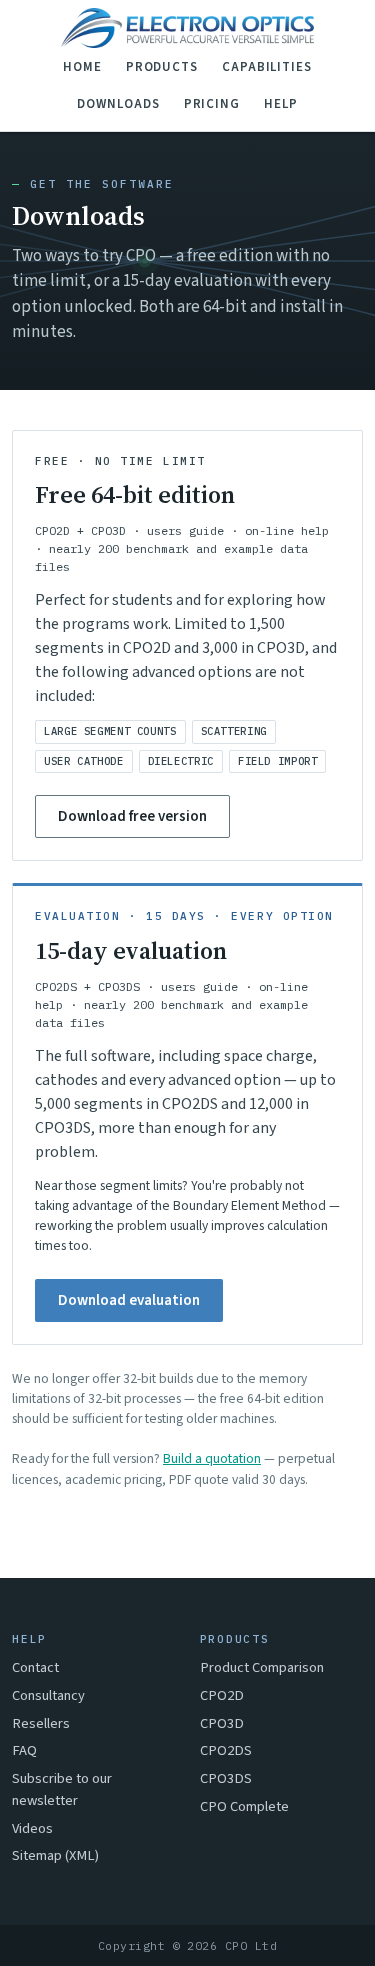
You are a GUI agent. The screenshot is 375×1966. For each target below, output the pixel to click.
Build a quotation (212, 1458)
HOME (82, 67)
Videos (32, 1828)
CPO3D (222, 1723)
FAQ (24, 1750)
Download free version (132, 816)
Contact (35, 1667)
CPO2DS (226, 1750)
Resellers (41, 1723)
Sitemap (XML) (55, 1855)
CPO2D (222, 1695)
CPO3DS (226, 1778)
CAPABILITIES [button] (267, 67)
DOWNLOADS (118, 104)
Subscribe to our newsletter (62, 1789)
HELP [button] (281, 104)
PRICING (212, 104)
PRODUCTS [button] (162, 67)
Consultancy (48, 1695)
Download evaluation (129, 1300)
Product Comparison (262, 1667)
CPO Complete (244, 1806)
